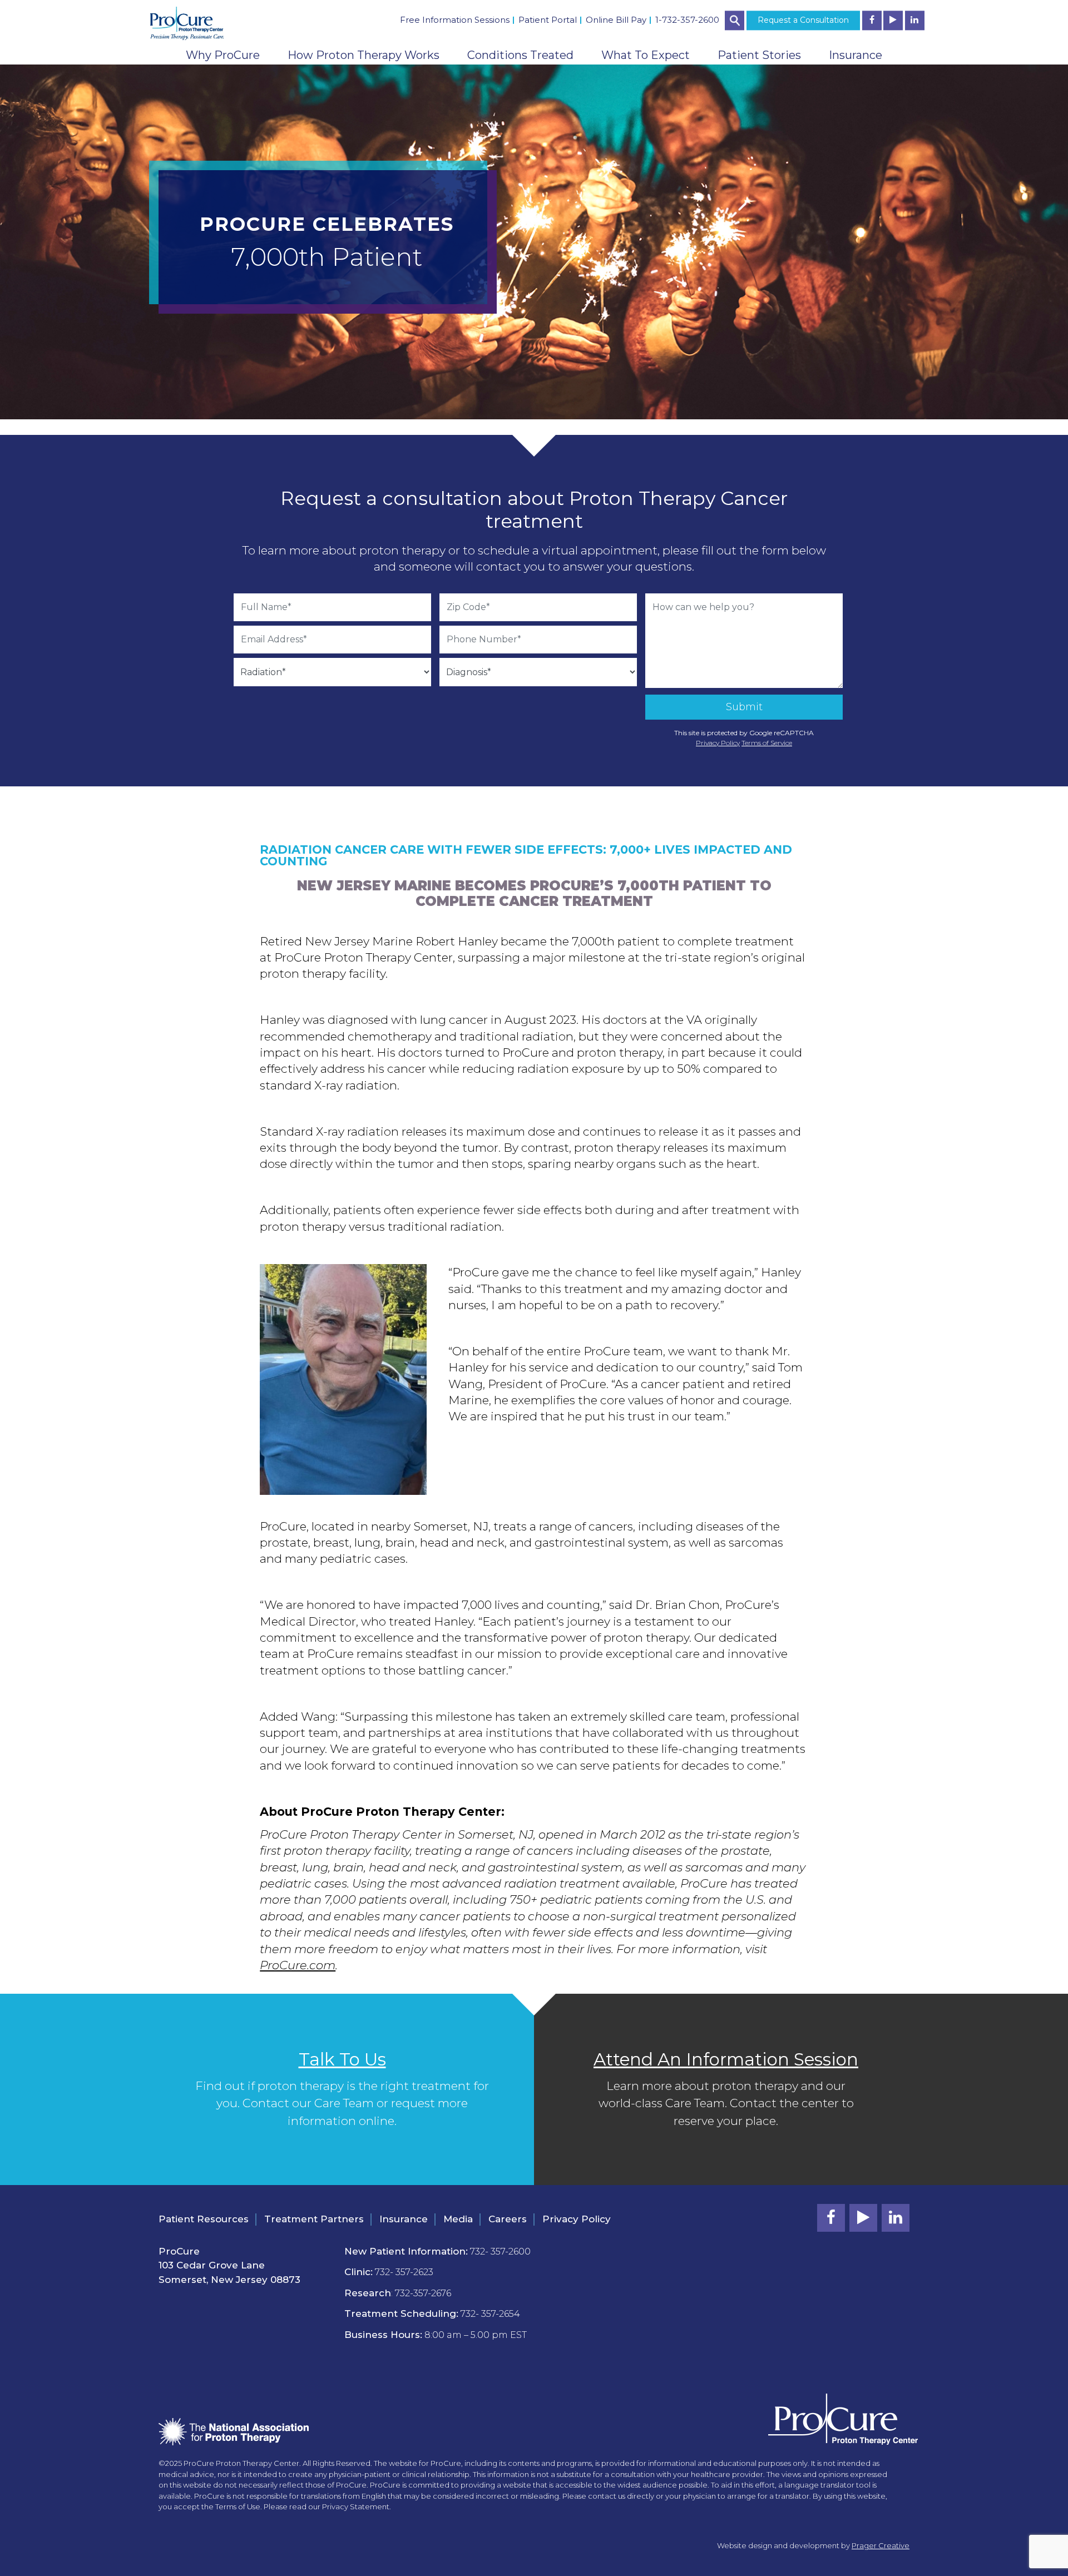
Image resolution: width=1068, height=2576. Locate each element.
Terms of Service (767, 743)
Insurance (856, 55)
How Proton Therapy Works (364, 55)
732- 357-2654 (490, 2314)
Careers (508, 2219)
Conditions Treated (520, 55)
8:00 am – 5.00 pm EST (476, 2335)
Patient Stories (759, 55)
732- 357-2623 (404, 2272)
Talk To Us (342, 2059)
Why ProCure (223, 55)
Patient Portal (548, 20)
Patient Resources (204, 2219)
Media (458, 2219)
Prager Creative (881, 2545)
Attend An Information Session (726, 2059)
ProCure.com (298, 1965)
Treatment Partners (314, 2219)
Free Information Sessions (455, 20)
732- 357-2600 (500, 2251)
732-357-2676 (423, 2293)
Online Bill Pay (616, 20)
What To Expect (646, 55)
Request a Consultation (803, 20)
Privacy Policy (718, 743)
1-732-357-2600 (687, 20)
